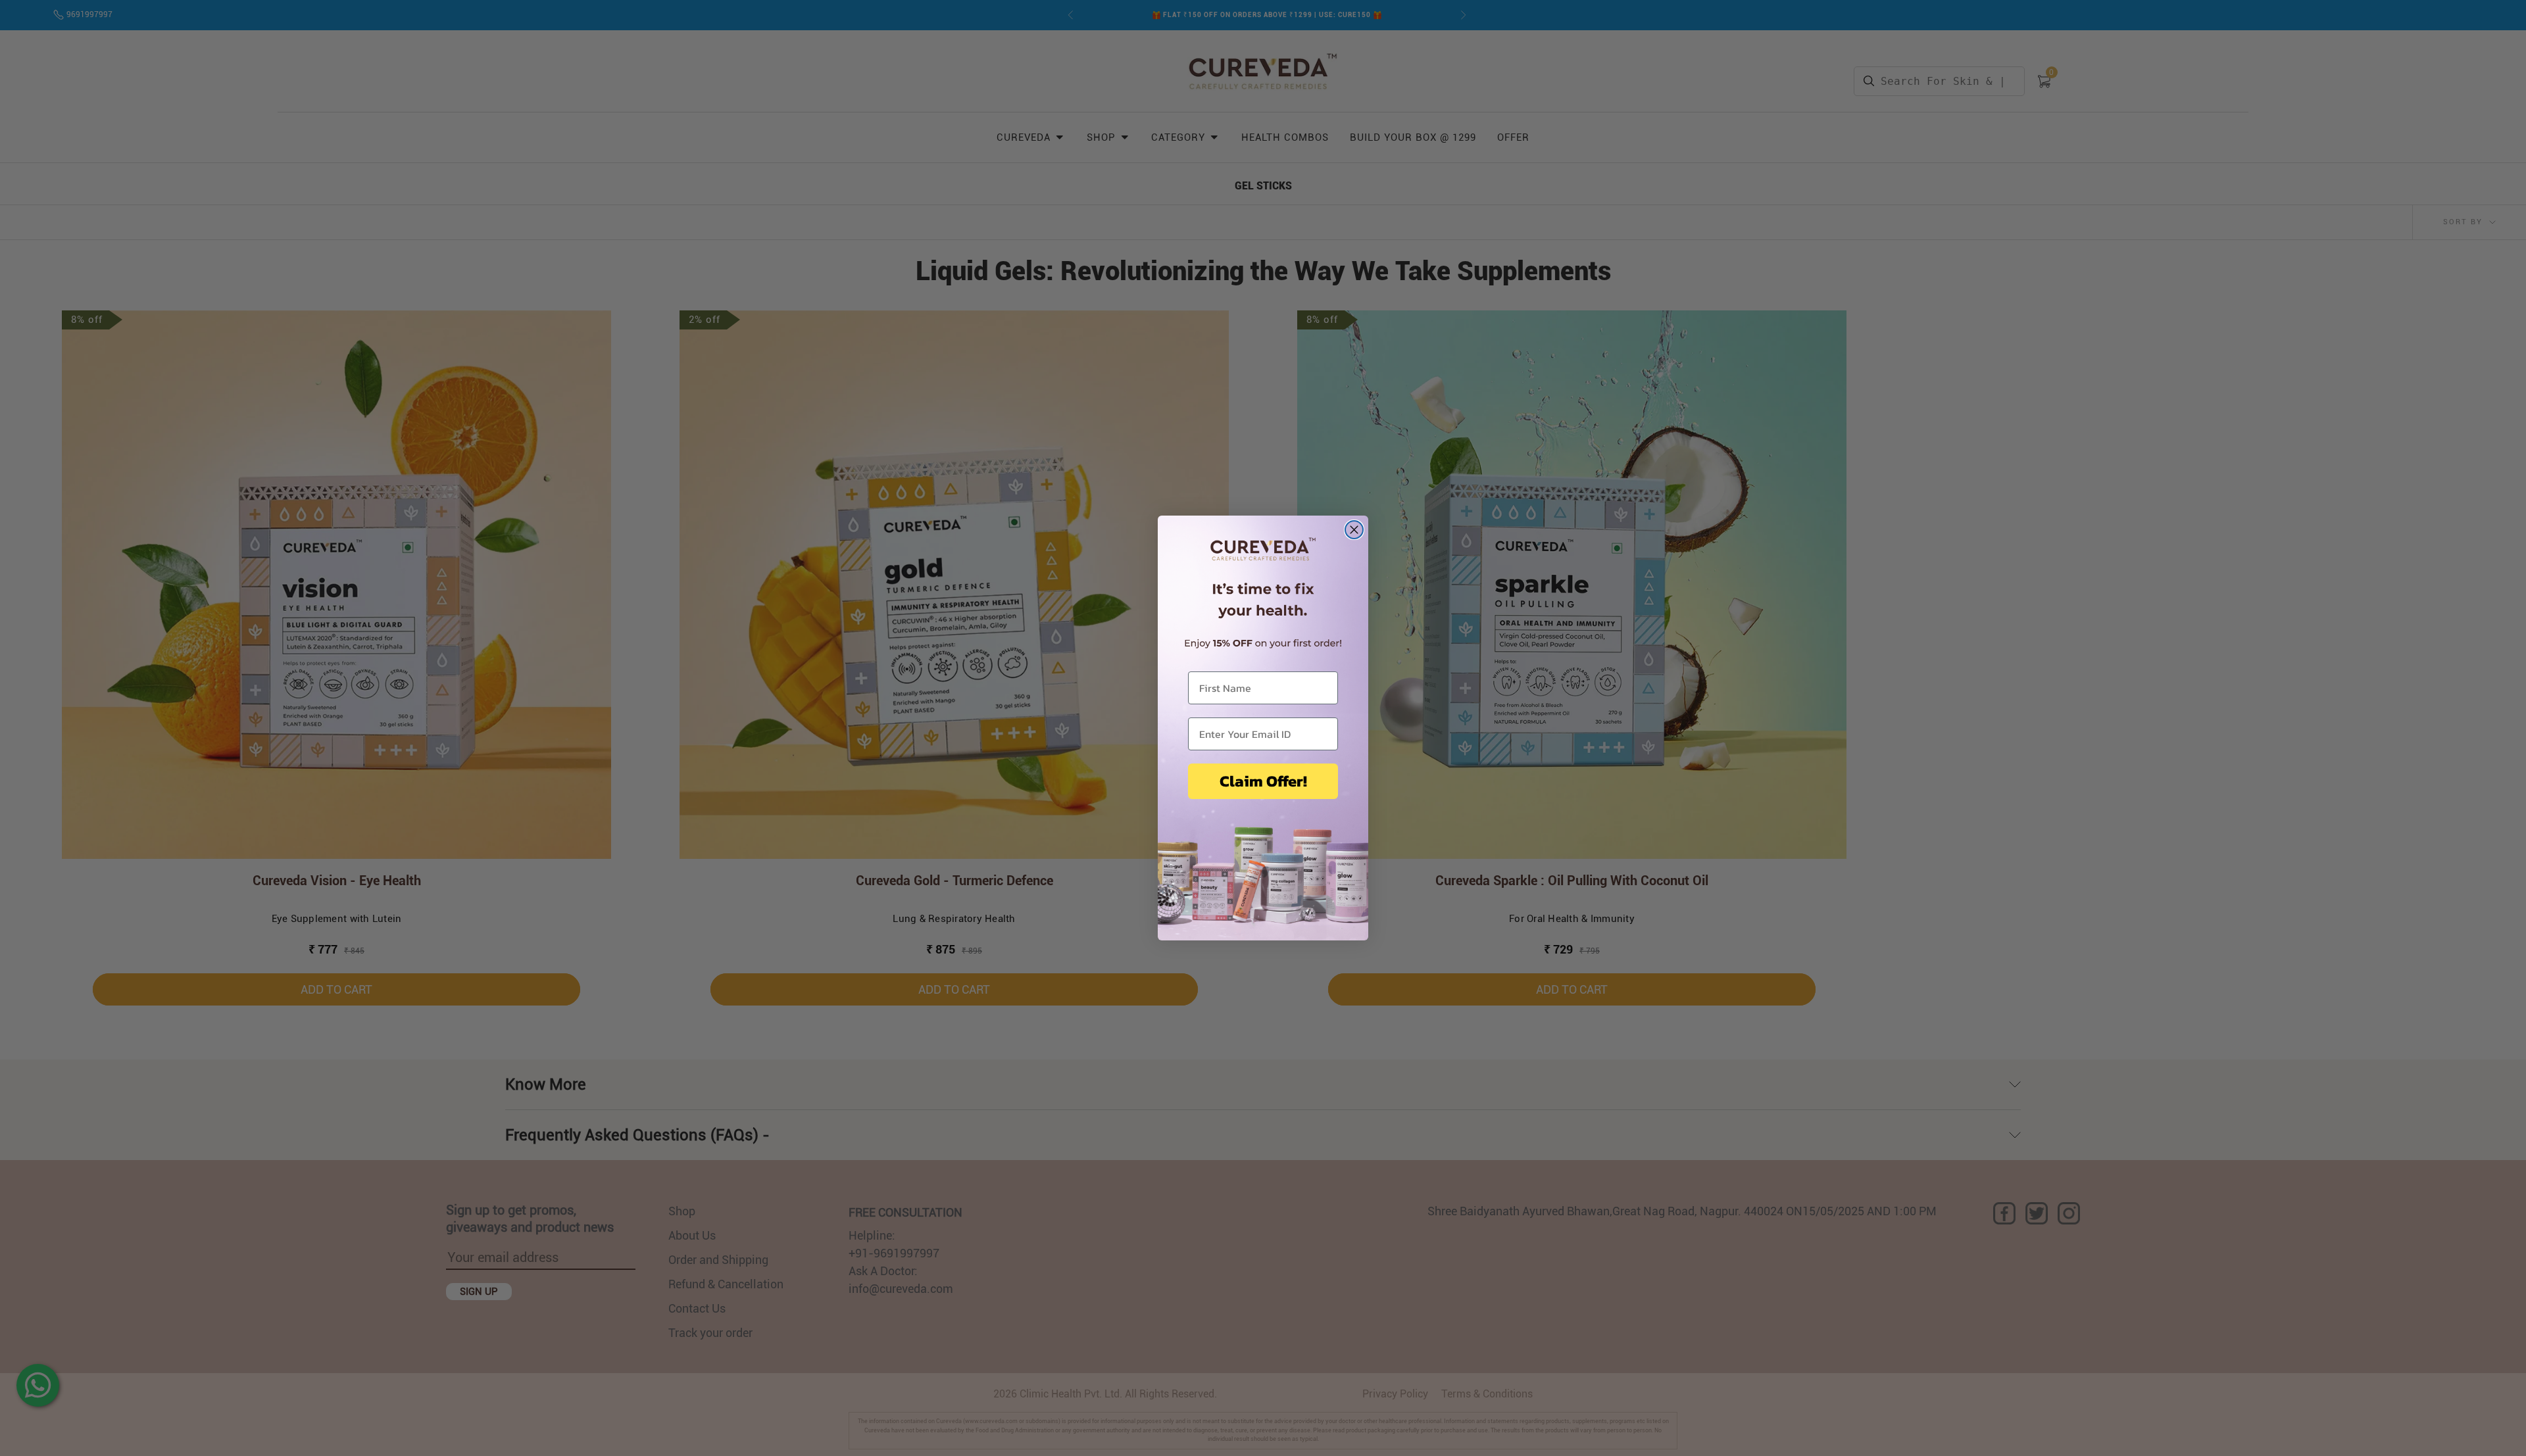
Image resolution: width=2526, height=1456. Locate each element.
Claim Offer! (1263, 781)
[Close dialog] (1354, 530)
